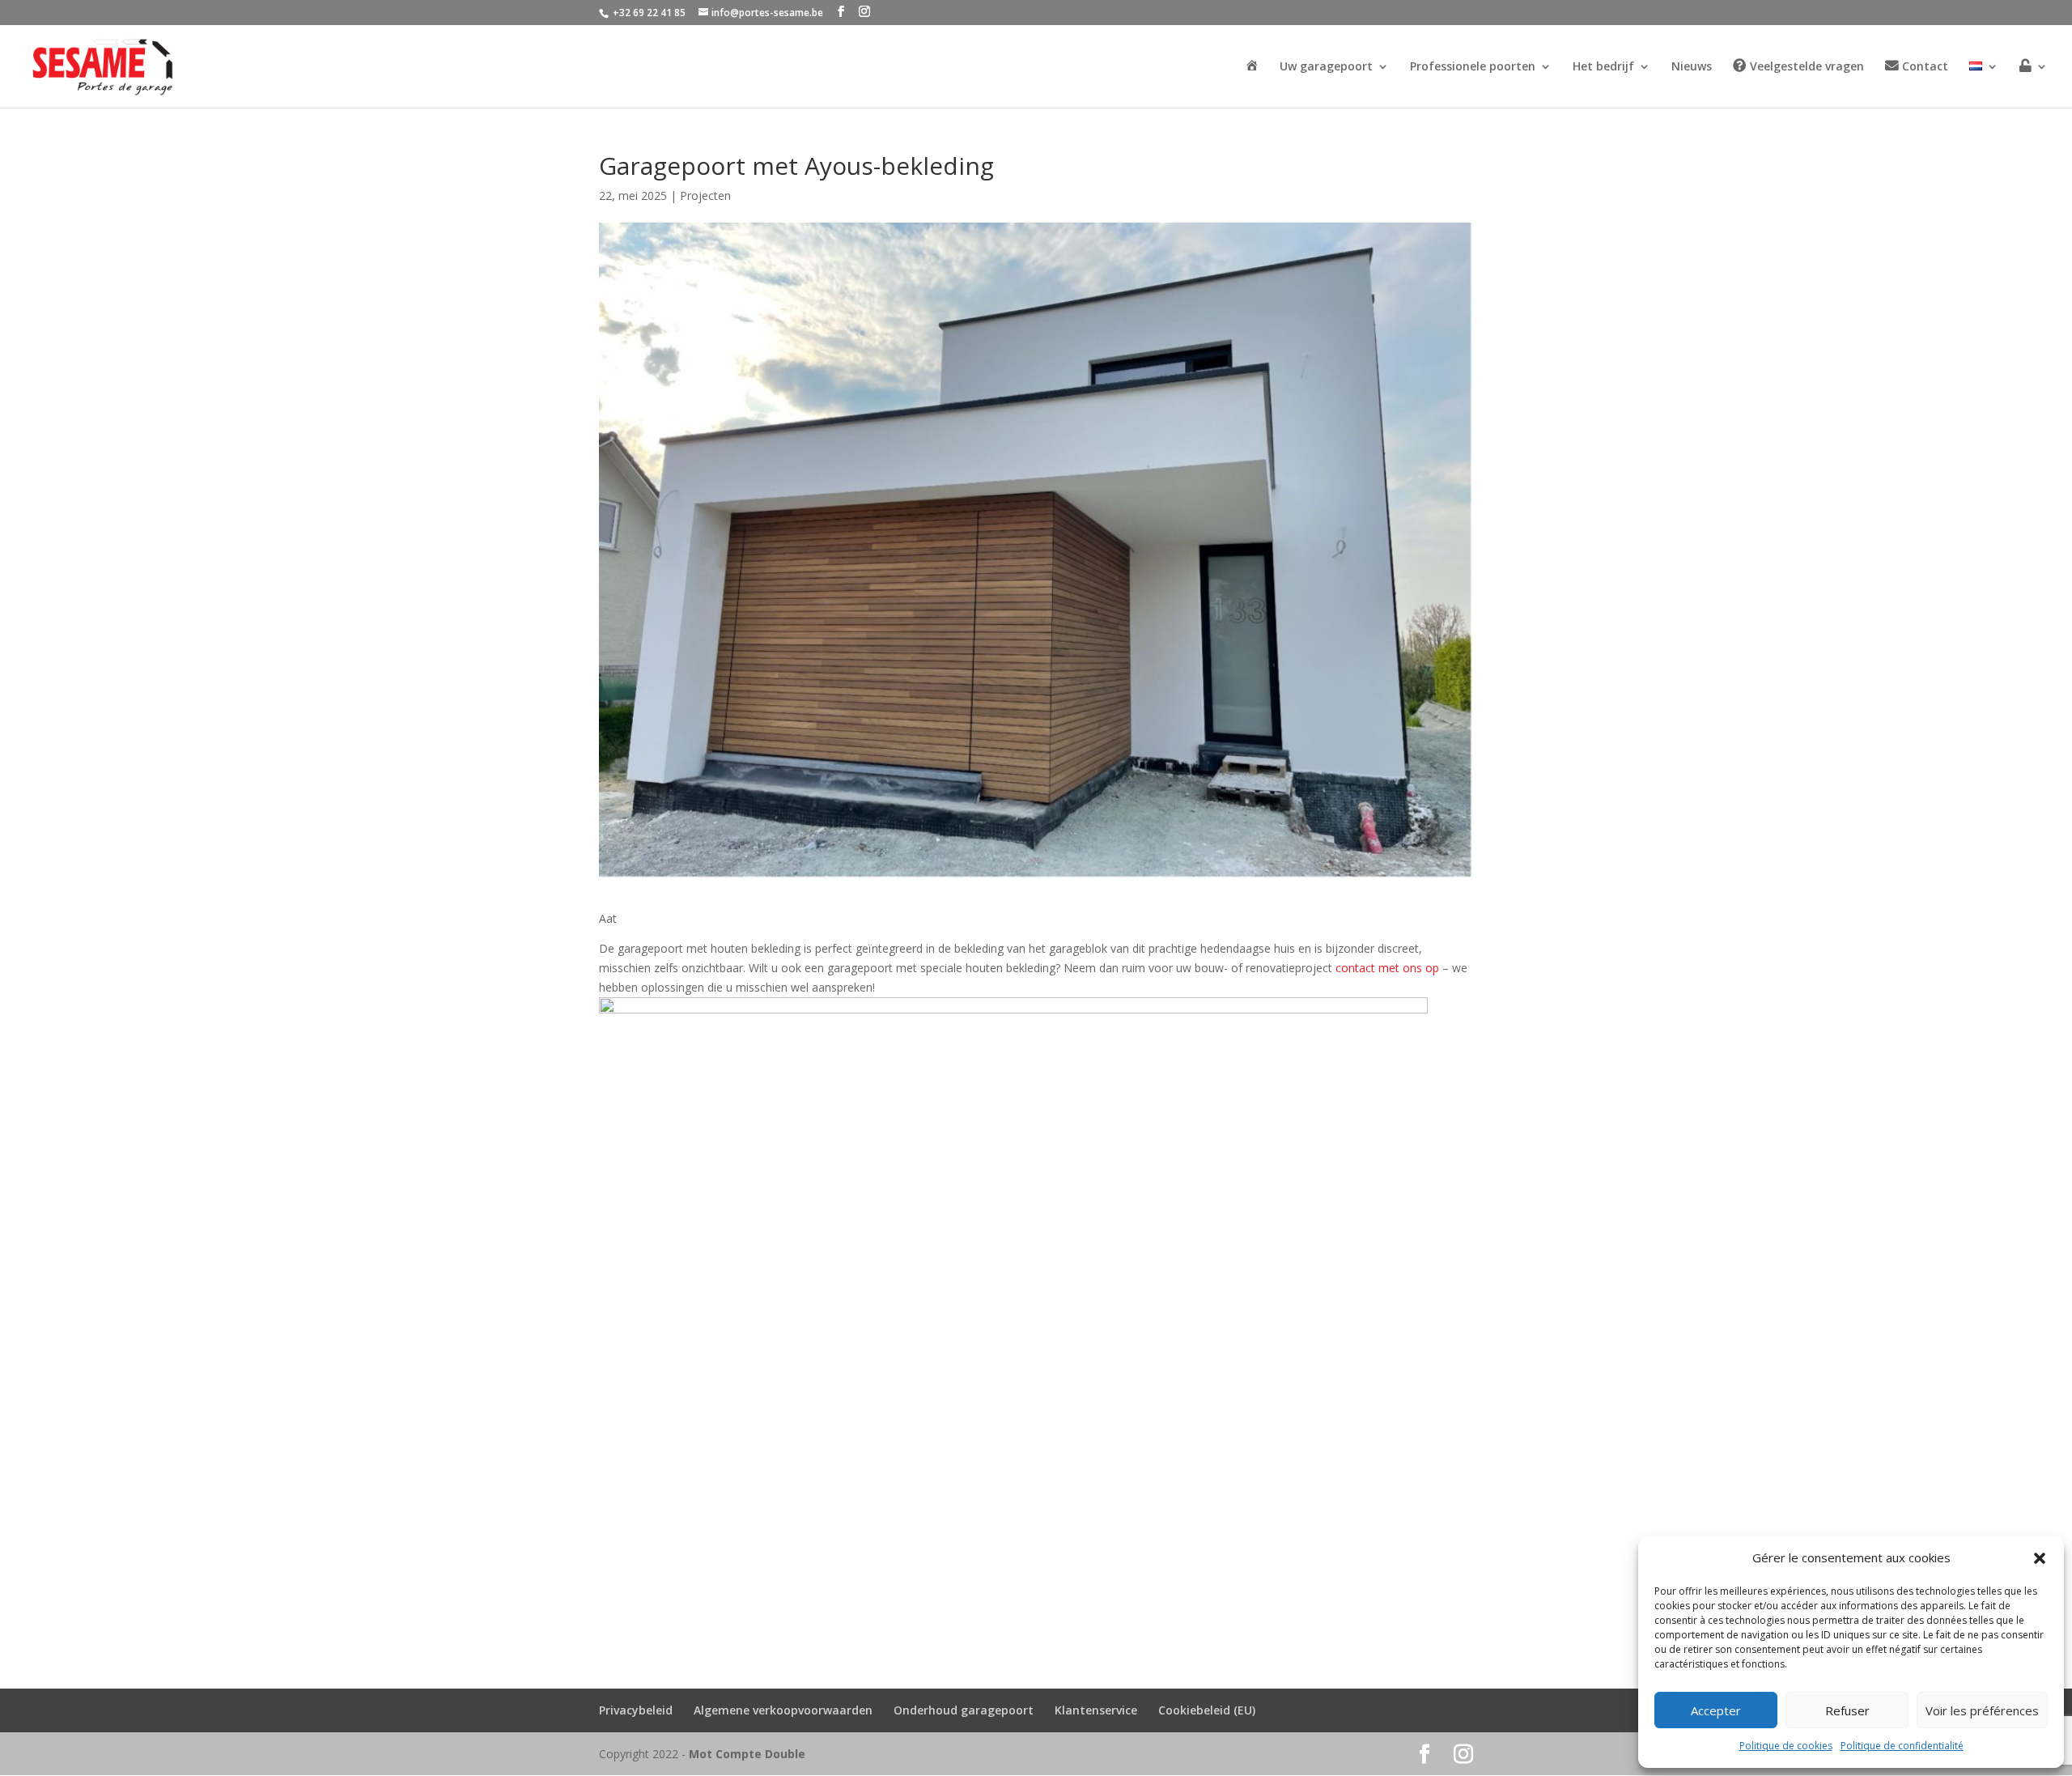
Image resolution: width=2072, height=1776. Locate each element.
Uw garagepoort (1326, 67)
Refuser (1847, 1710)
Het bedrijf (1603, 67)
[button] (2040, 1558)
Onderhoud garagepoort (964, 1710)
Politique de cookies (1786, 1746)
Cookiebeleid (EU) (1207, 1710)
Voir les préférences (1982, 1710)
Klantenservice (1096, 1710)
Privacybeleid (636, 1710)
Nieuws (1692, 67)
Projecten (705, 195)
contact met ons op (1387, 968)
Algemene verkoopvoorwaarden (783, 1710)
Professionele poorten (1473, 67)
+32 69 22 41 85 (648, 13)
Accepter (1716, 1710)
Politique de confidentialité (1902, 1746)
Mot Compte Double (747, 1754)
